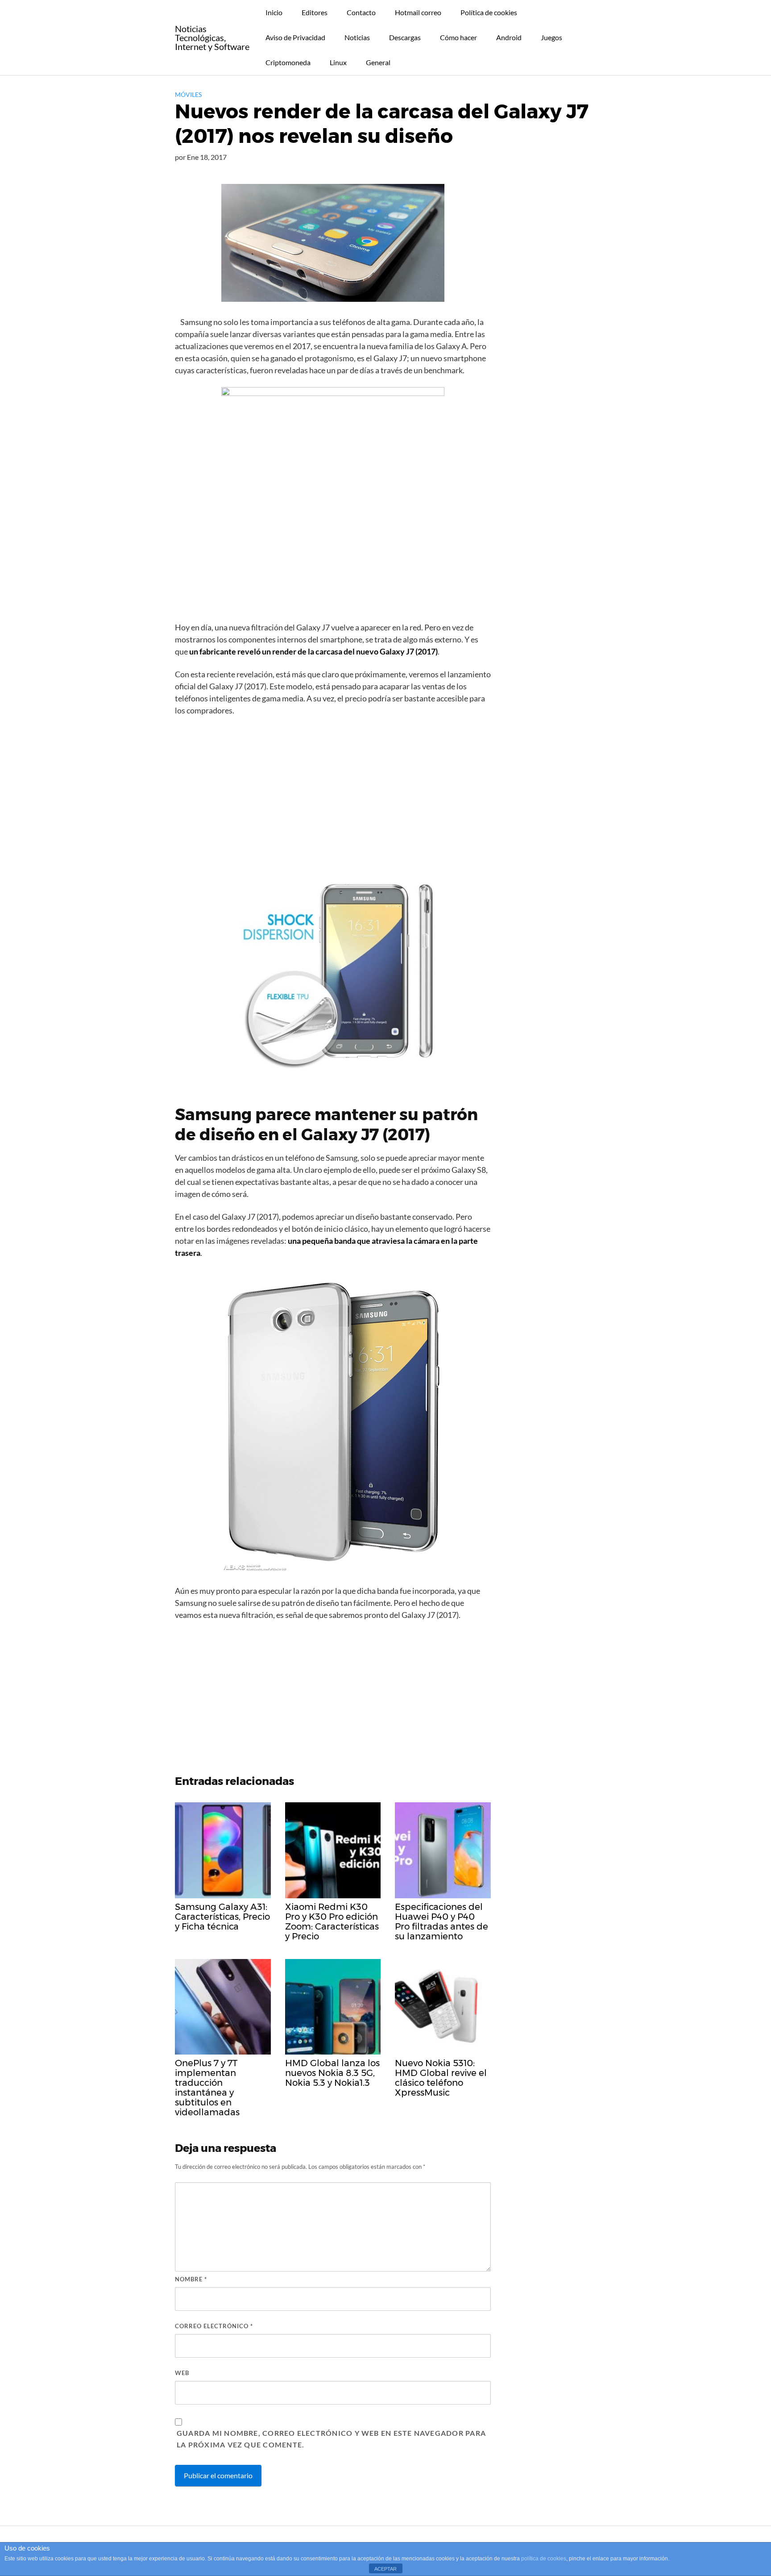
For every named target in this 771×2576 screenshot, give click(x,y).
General (378, 62)
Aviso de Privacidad (295, 37)
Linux (338, 62)
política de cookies (544, 2559)
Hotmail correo (418, 12)
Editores (315, 12)
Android (509, 37)
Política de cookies (489, 12)
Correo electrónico (214, 2326)
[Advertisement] (333, 790)
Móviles (188, 94)
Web (182, 2373)
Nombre (191, 2279)
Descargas (405, 37)
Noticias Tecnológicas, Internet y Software (212, 38)
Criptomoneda (288, 62)
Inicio (274, 12)
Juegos (551, 37)
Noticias (357, 37)
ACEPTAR (385, 2569)
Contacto (361, 12)
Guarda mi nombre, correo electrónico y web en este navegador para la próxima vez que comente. (331, 2439)
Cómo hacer (458, 37)
